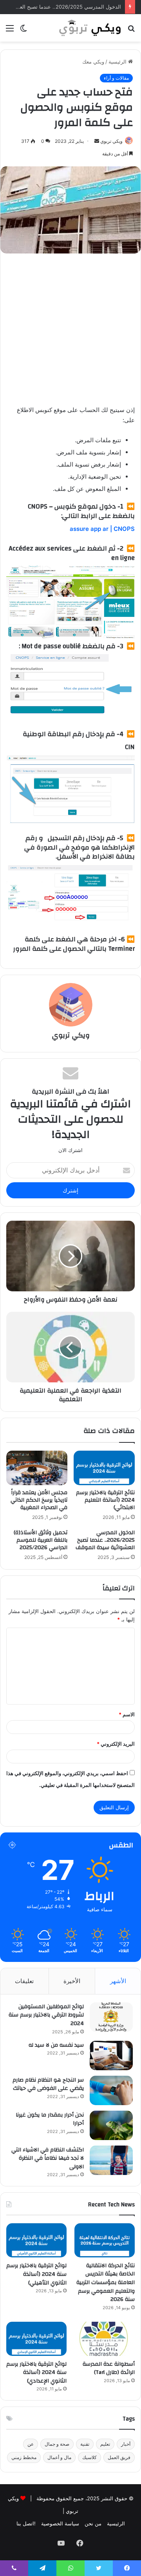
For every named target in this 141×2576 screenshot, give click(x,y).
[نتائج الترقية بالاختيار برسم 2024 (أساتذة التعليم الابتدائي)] (104, 1468)
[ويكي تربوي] (90, 28)
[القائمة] (10, 31)
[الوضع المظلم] (23, 31)
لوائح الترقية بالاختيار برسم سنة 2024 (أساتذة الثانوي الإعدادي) (36, 2373)
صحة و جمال (57, 2444)
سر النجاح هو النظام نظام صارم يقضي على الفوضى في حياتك (48, 2084)
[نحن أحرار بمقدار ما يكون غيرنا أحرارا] (111, 2125)
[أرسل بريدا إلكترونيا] (97, 141)
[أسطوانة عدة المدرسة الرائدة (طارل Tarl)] (105, 2339)
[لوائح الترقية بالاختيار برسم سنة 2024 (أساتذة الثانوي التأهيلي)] (36, 2240)
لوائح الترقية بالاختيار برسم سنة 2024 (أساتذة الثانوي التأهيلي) (36, 2274)
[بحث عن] (131, 31)
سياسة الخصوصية (60, 2523)
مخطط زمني (24, 2457)
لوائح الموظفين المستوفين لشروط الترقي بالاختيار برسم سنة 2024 (46, 2015)
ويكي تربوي (111, 141)
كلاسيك (89, 2457)
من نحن (93, 2523)
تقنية (85, 2444)
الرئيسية (118, 62)
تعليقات (24, 1981)
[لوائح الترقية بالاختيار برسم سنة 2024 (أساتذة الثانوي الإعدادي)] (36, 2339)
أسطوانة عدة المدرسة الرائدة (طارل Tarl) (109, 2368)
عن (31, 2444)
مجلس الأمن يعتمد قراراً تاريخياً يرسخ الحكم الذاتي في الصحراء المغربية (39, 1500)
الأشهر (118, 1981)
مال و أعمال (59, 2457)
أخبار (126, 2444)
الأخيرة (72, 1981)
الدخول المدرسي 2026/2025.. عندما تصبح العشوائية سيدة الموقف (105, 1540)
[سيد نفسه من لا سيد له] (111, 2056)
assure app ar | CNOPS (102, 529)
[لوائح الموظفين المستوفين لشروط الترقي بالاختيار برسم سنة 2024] (111, 2017)
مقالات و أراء (116, 78)
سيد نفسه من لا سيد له (56, 2045)
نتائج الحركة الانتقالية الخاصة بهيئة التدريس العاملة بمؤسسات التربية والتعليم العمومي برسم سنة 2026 (106, 2282)
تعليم (105, 2444)
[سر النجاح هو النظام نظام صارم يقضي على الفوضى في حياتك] (111, 2090)
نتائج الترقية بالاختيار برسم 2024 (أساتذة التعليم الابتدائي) (105, 1500)
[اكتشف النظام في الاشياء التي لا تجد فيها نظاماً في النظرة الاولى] (111, 2160)
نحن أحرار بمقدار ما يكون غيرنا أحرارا (50, 2119)
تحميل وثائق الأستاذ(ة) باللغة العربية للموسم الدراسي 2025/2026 (41, 1540)
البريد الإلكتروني (116, 1744)
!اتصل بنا (26, 2523)
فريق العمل (119, 2457)
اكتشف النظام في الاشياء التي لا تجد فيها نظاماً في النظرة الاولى (48, 2158)
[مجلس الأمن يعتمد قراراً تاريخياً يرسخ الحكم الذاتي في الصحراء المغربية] (37, 1468)
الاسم (127, 1714)
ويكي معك (93, 62)
